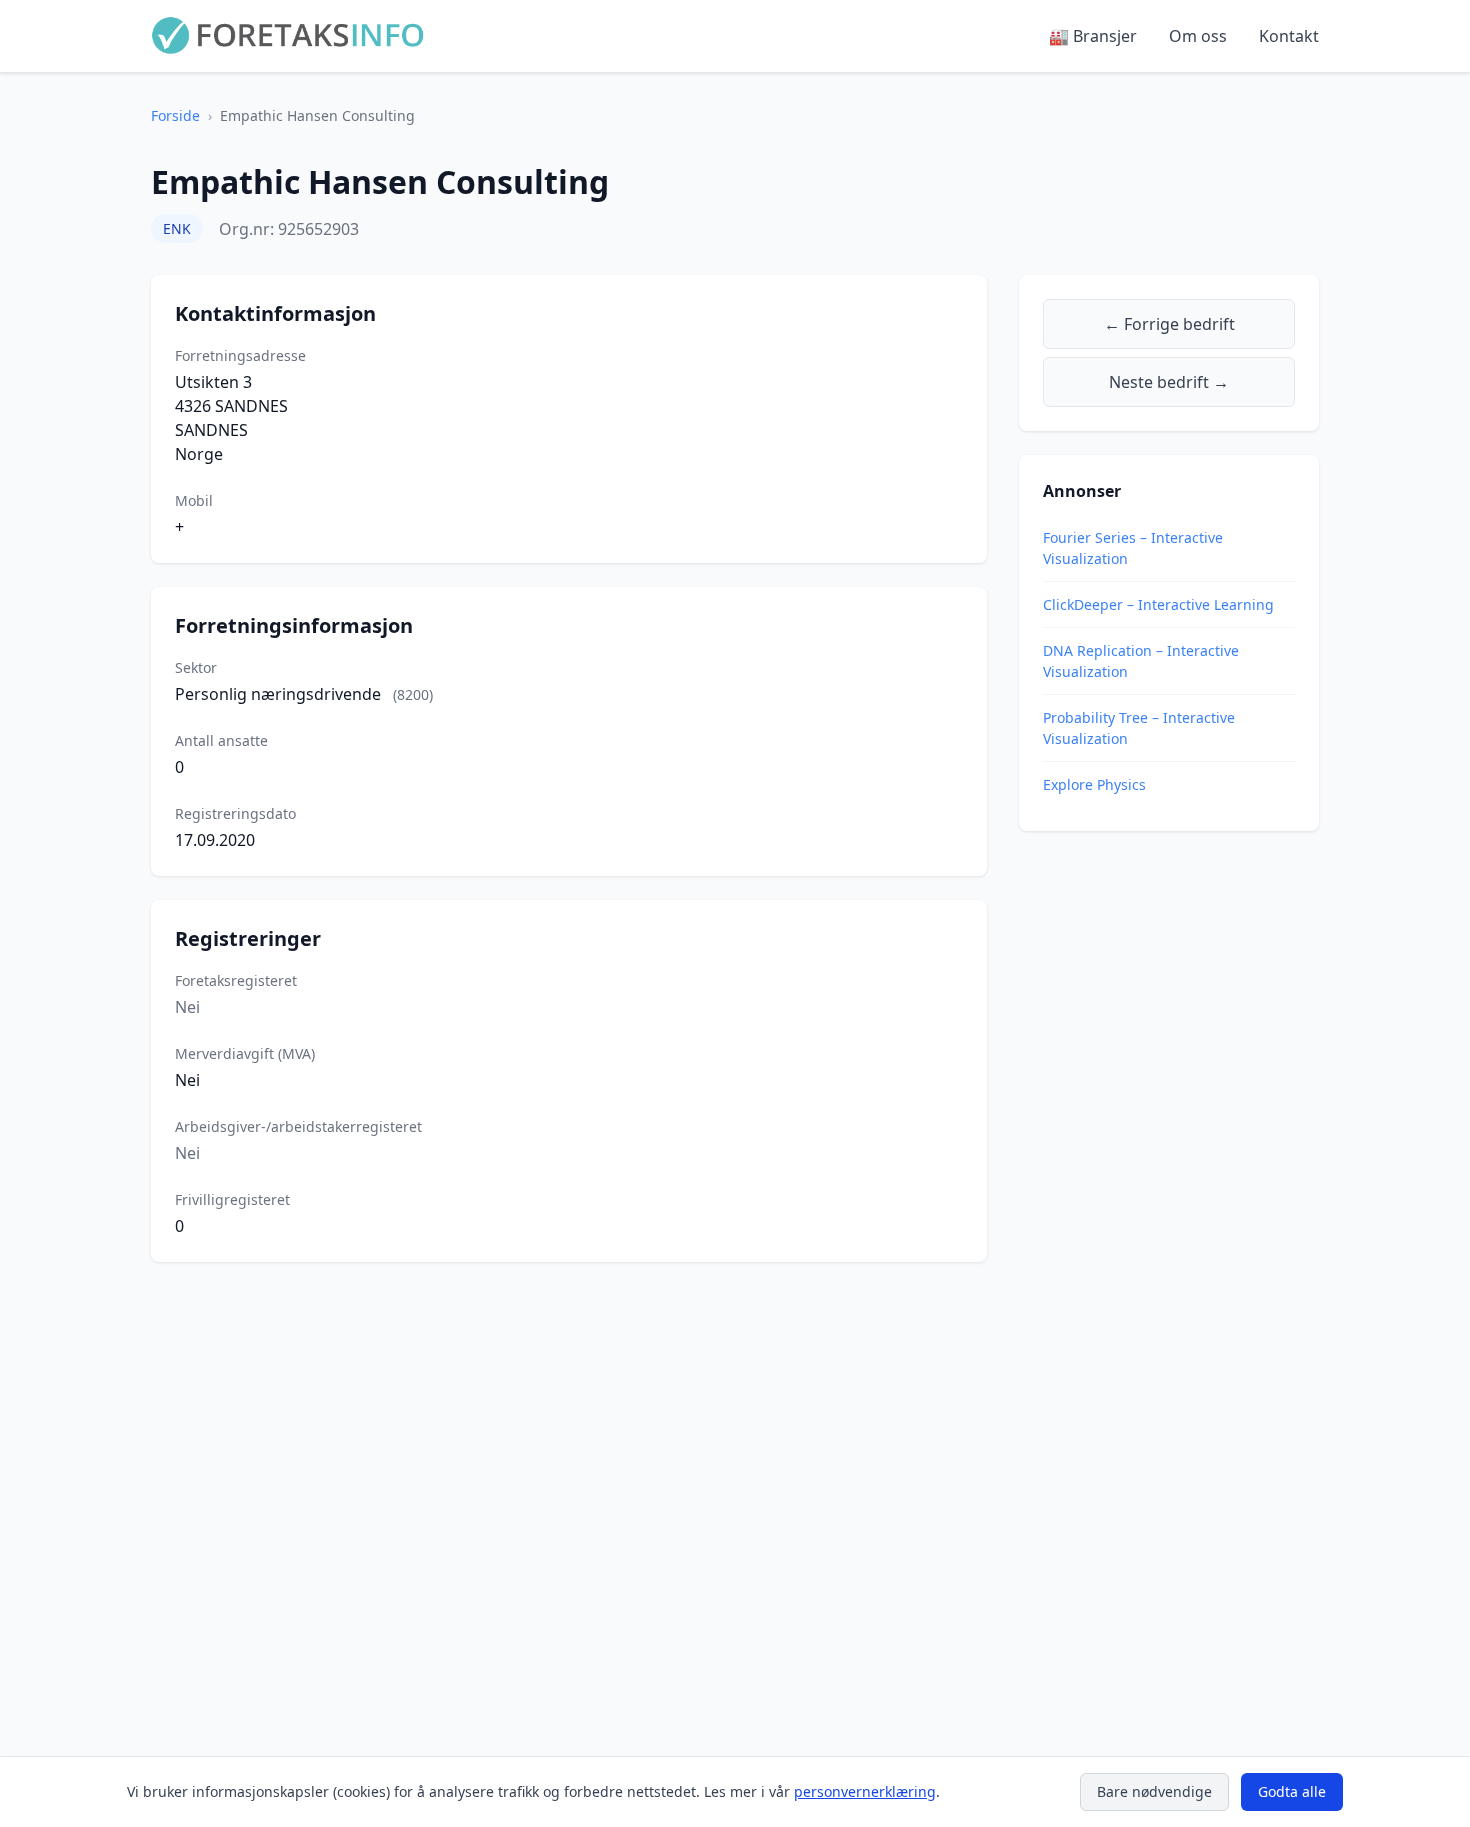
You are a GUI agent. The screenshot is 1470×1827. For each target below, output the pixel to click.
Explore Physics (1094, 784)
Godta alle (1292, 1791)
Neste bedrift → (1169, 382)
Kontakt (1289, 36)
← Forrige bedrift (1169, 324)
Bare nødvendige (1154, 1791)
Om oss (1198, 36)
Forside (175, 115)
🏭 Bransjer (1093, 36)
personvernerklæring (865, 1791)
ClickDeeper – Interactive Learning (1158, 604)
